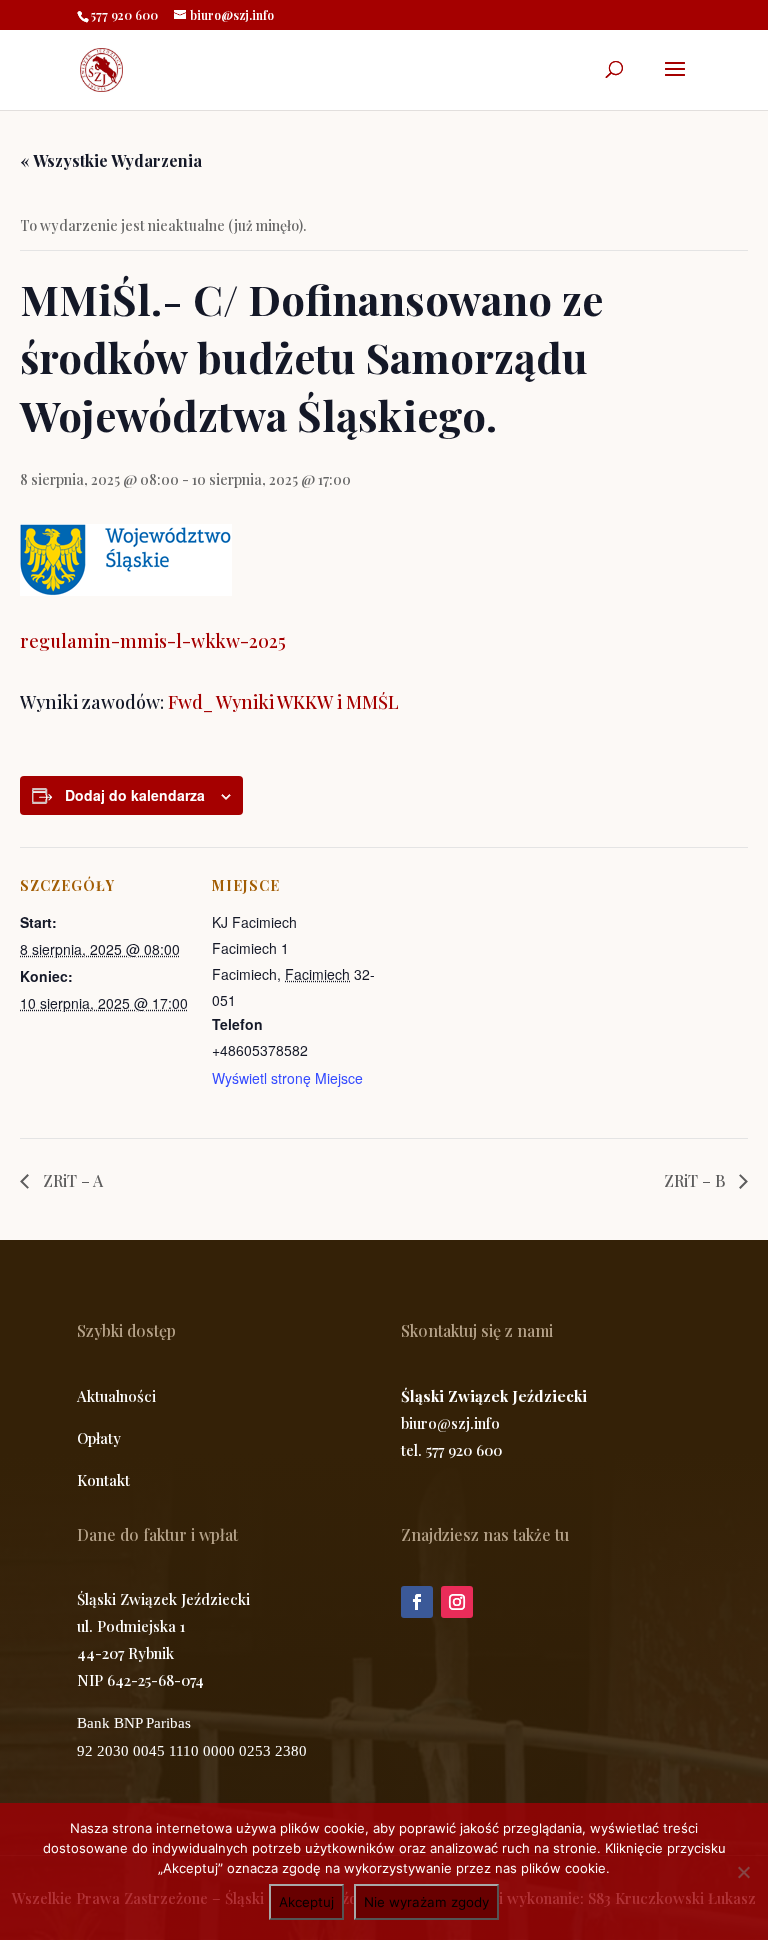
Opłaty (99, 1438)
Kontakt (103, 1480)
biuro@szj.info (450, 1423)
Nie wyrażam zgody (426, 1902)
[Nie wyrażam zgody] (743, 1872)
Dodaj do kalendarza (135, 795)
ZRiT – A (71, 1180)
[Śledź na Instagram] (457, 1602)
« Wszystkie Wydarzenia (111, 160)
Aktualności (116, 1396)
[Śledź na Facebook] (417, 1602)
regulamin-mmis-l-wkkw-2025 (153, 641)
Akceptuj (306, 1902)
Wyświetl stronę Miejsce (287, 1078)
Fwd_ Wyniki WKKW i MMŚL (283, 702)
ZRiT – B (696, 1180)
